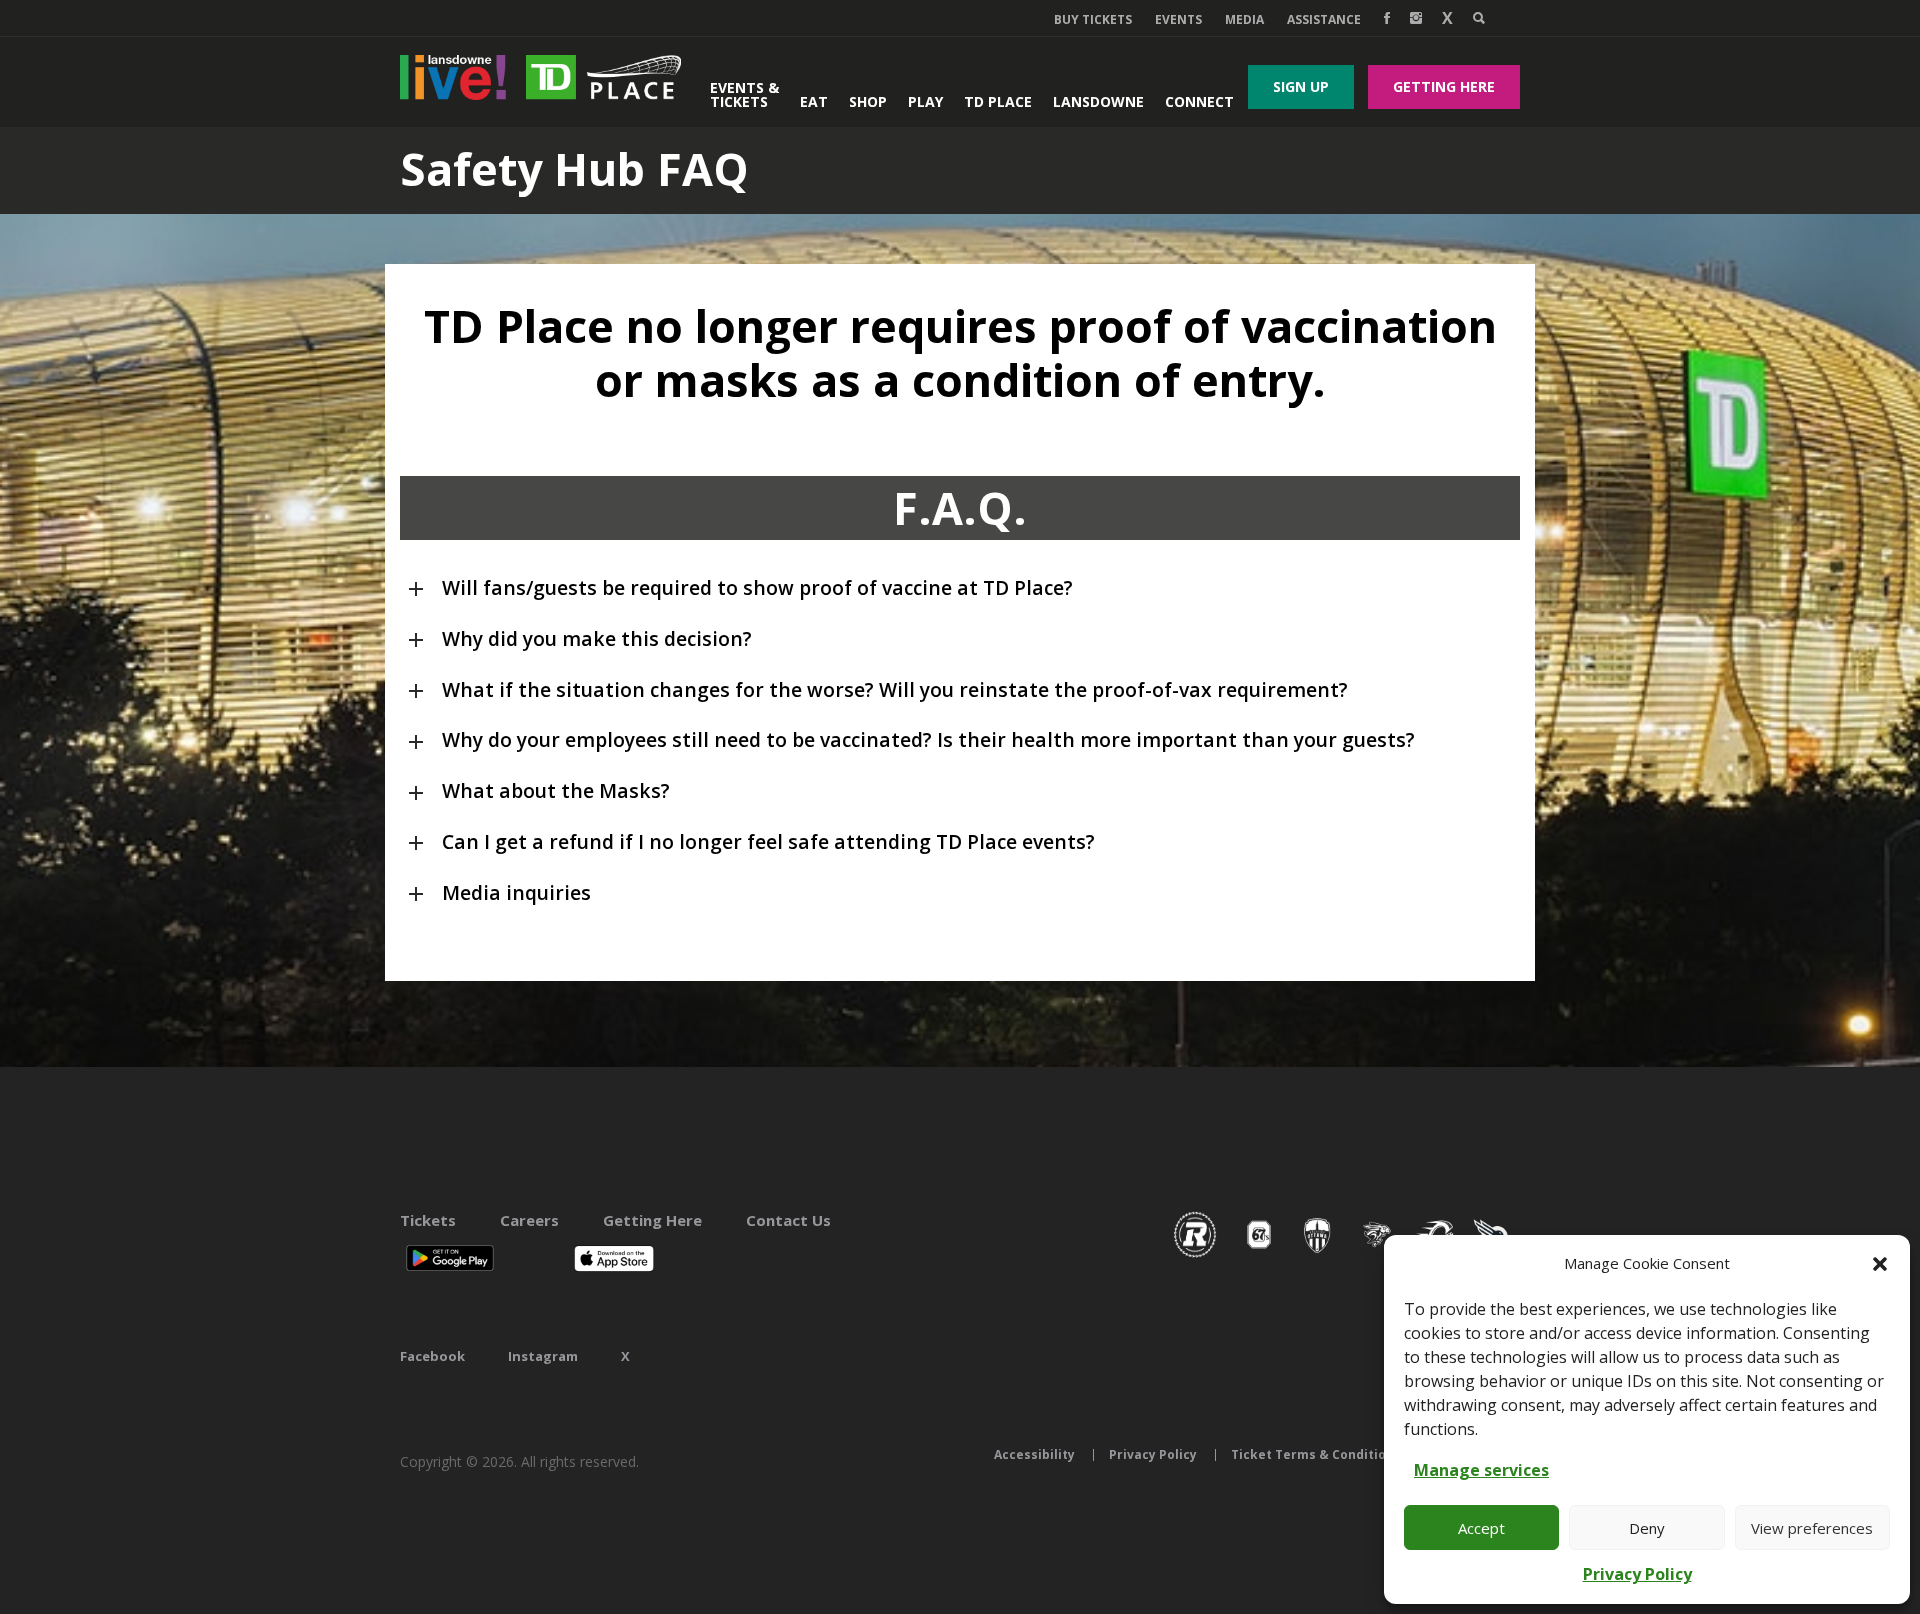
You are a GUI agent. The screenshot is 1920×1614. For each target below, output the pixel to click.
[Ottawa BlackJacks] (1377, 1256)
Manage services (1481, 1470)
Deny (1647, 1528)
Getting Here (1444, 86)
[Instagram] (1416, 18)
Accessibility (1034, 1454)
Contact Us (788, 1220)
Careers (529, 1220)
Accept (1481, 1528)
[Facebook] (1387, 18)
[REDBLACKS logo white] (1195, 1256)
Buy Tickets (1093, 19)
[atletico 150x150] (1318, 1256)
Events (1178, 19)
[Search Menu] (1479, 18)
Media (1244, 19)
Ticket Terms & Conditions (1316, 1454)
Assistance (1324, 19)
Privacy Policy (1637, 1574)
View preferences (1812, 1528)
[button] (1880, 1264)
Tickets (428, 1220)
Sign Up (1301, 86)
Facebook (432, 1356)
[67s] (1259, 1256)
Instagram (543, 1356)
